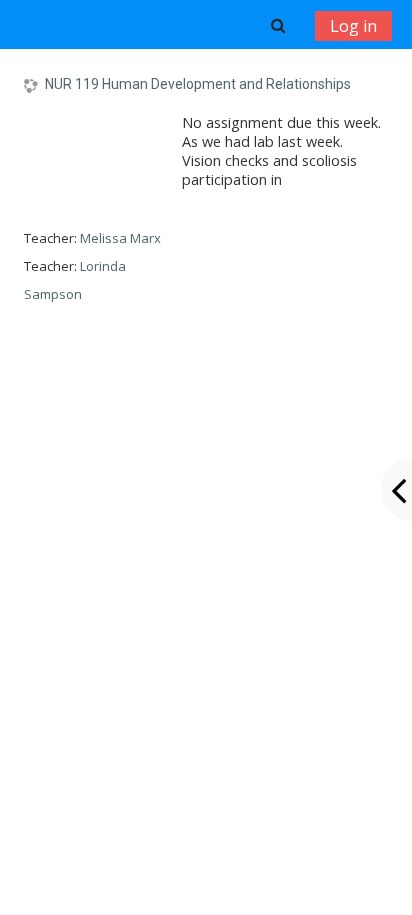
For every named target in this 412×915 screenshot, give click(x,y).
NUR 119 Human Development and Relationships (198, 84)
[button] (278, 25)
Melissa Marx (120, 238)
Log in (353, 26)
